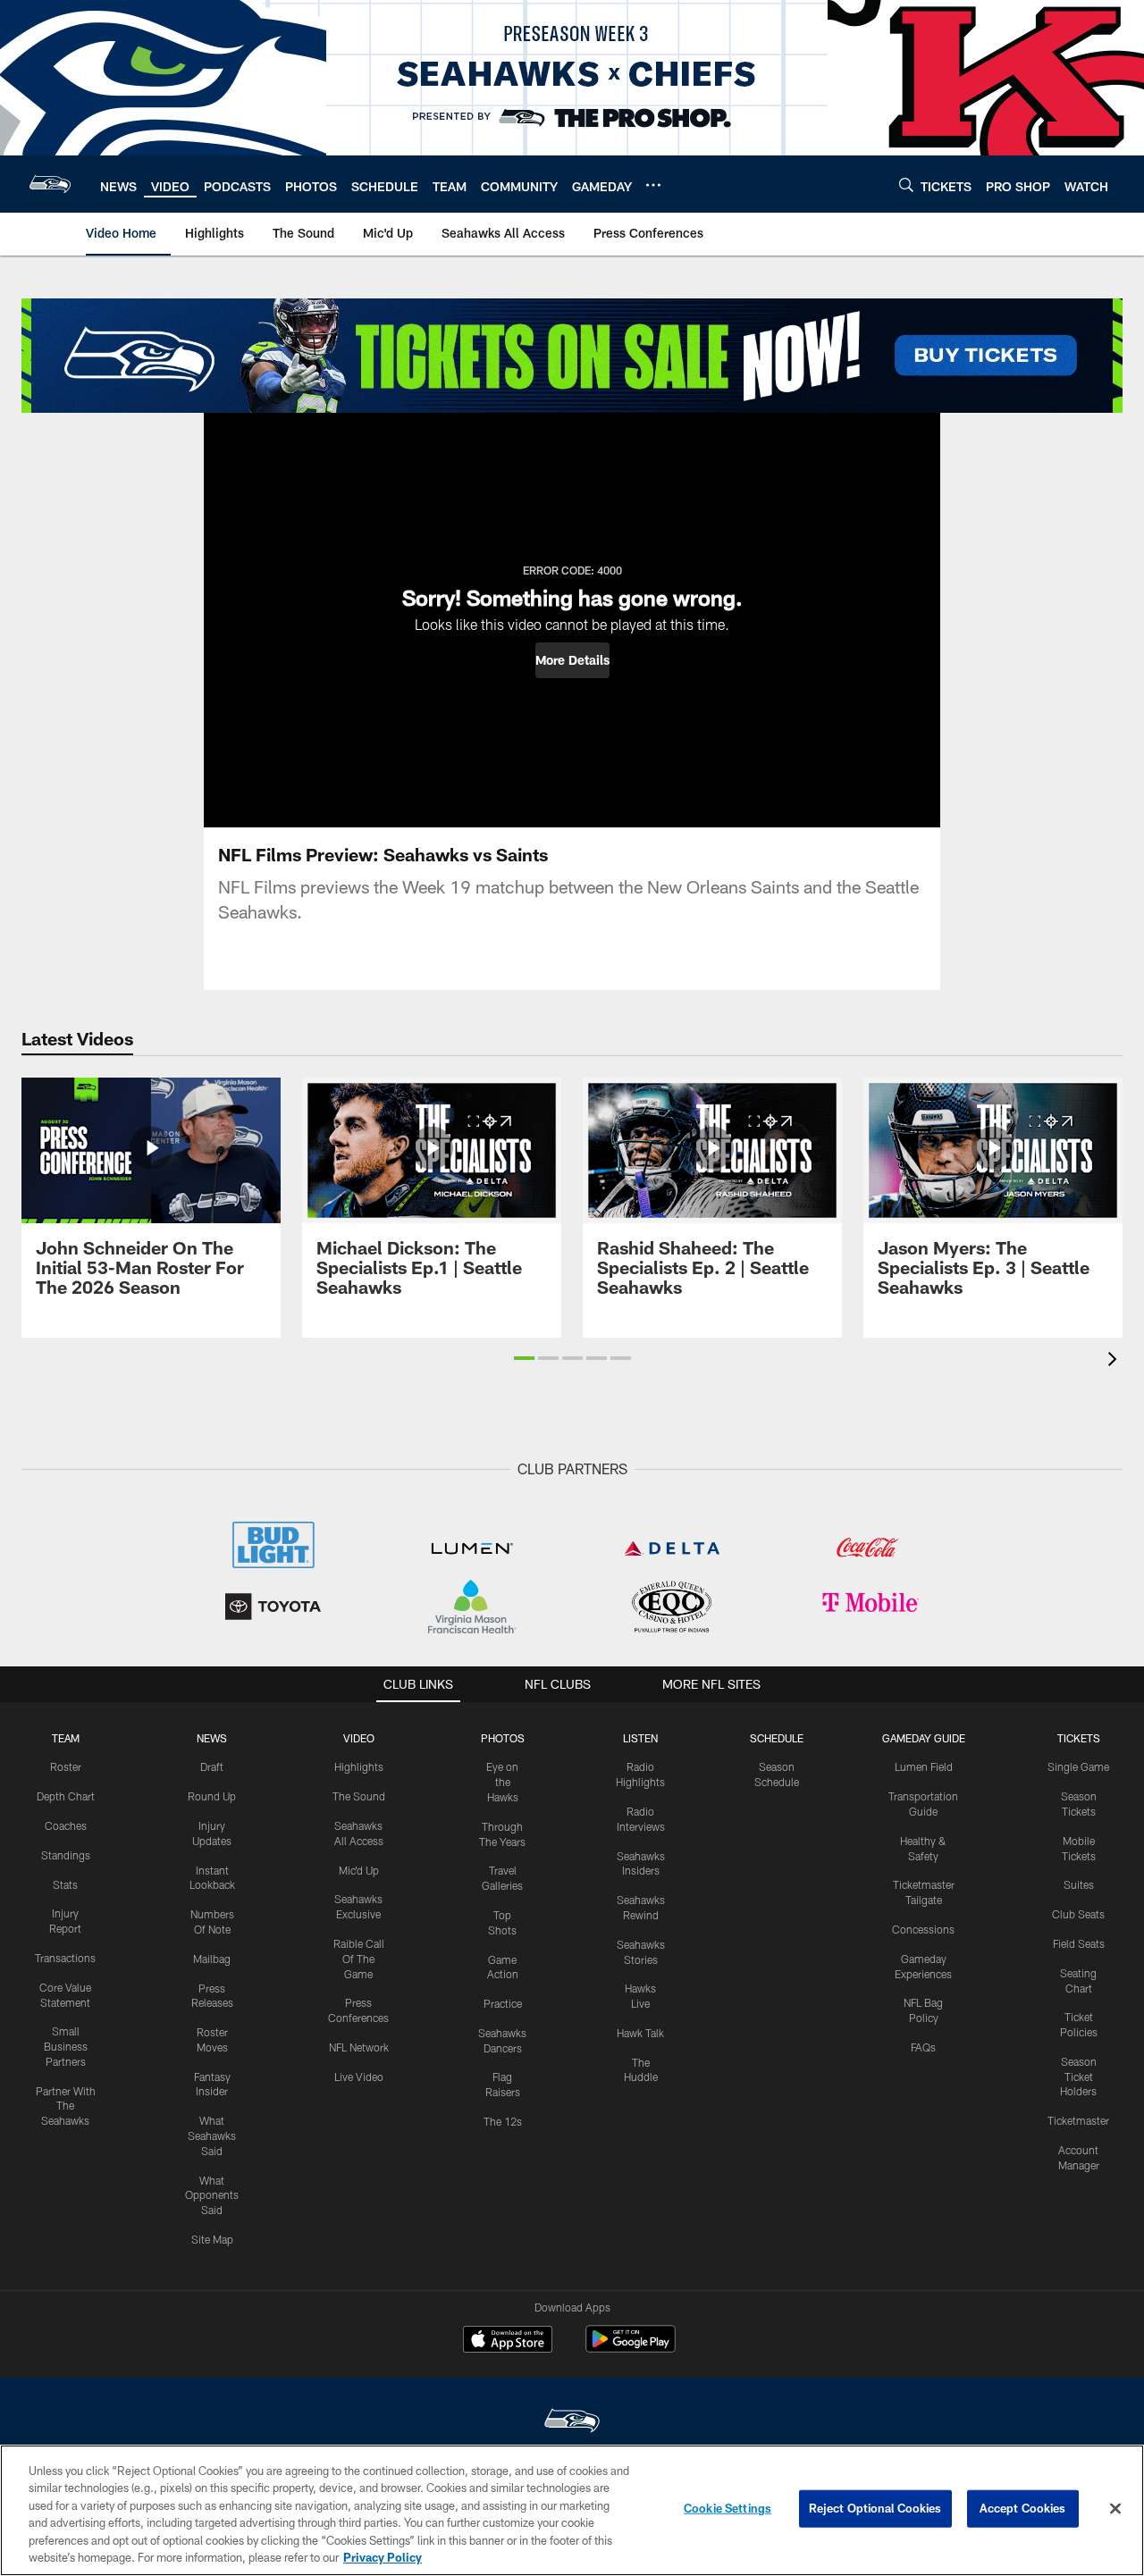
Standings (66, 1855)
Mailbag (212, 1959)
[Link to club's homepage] (50, 184)
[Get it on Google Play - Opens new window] (631, 2348)
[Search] (906, 185)
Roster (66, 1766)
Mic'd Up (359, 1870)
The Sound (359, 1796)
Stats (65, 1884)
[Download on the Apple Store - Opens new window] (508, 2341)
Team (66, 1738)
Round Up (212, 1796)
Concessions (923, 1929)
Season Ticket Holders (1078, 2077)
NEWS (212, 1738)
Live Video (359, 2077)
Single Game (1078, 1766)
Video (359, 1738)
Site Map (212, 2239)
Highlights (359, 1766)
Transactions (65, 1958)
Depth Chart (66, 1796)
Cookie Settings (728, 2508)
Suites (1079, 1884)
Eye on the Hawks (502, 1782)
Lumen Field (924, 1766)
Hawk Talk (640, 2033)
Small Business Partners (66, 2046)
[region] (572, 2510)
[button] (572, 660)
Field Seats (1079, 1943)
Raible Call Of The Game (359, 1959)
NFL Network (359, 2047)
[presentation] (1115, 1361)
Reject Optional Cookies (875, 2508)
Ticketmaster (1078, 2120)
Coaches (66, 1825)
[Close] (1115, 2509)
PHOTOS (503, 1738)
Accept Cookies (1023, 2508)
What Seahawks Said (212, 2135)
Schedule (777, 1738)
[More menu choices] (653, 185)
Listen (640, 1738)
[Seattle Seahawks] (572, 2423)
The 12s (503, 2121)
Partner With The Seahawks (66, 2106)
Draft (212, 1766)
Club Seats (1078, 1914)
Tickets (1079, 1738)
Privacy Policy (383, 2557)
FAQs (923, 2047)
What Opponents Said (212, 2195)
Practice (503, 2003)
